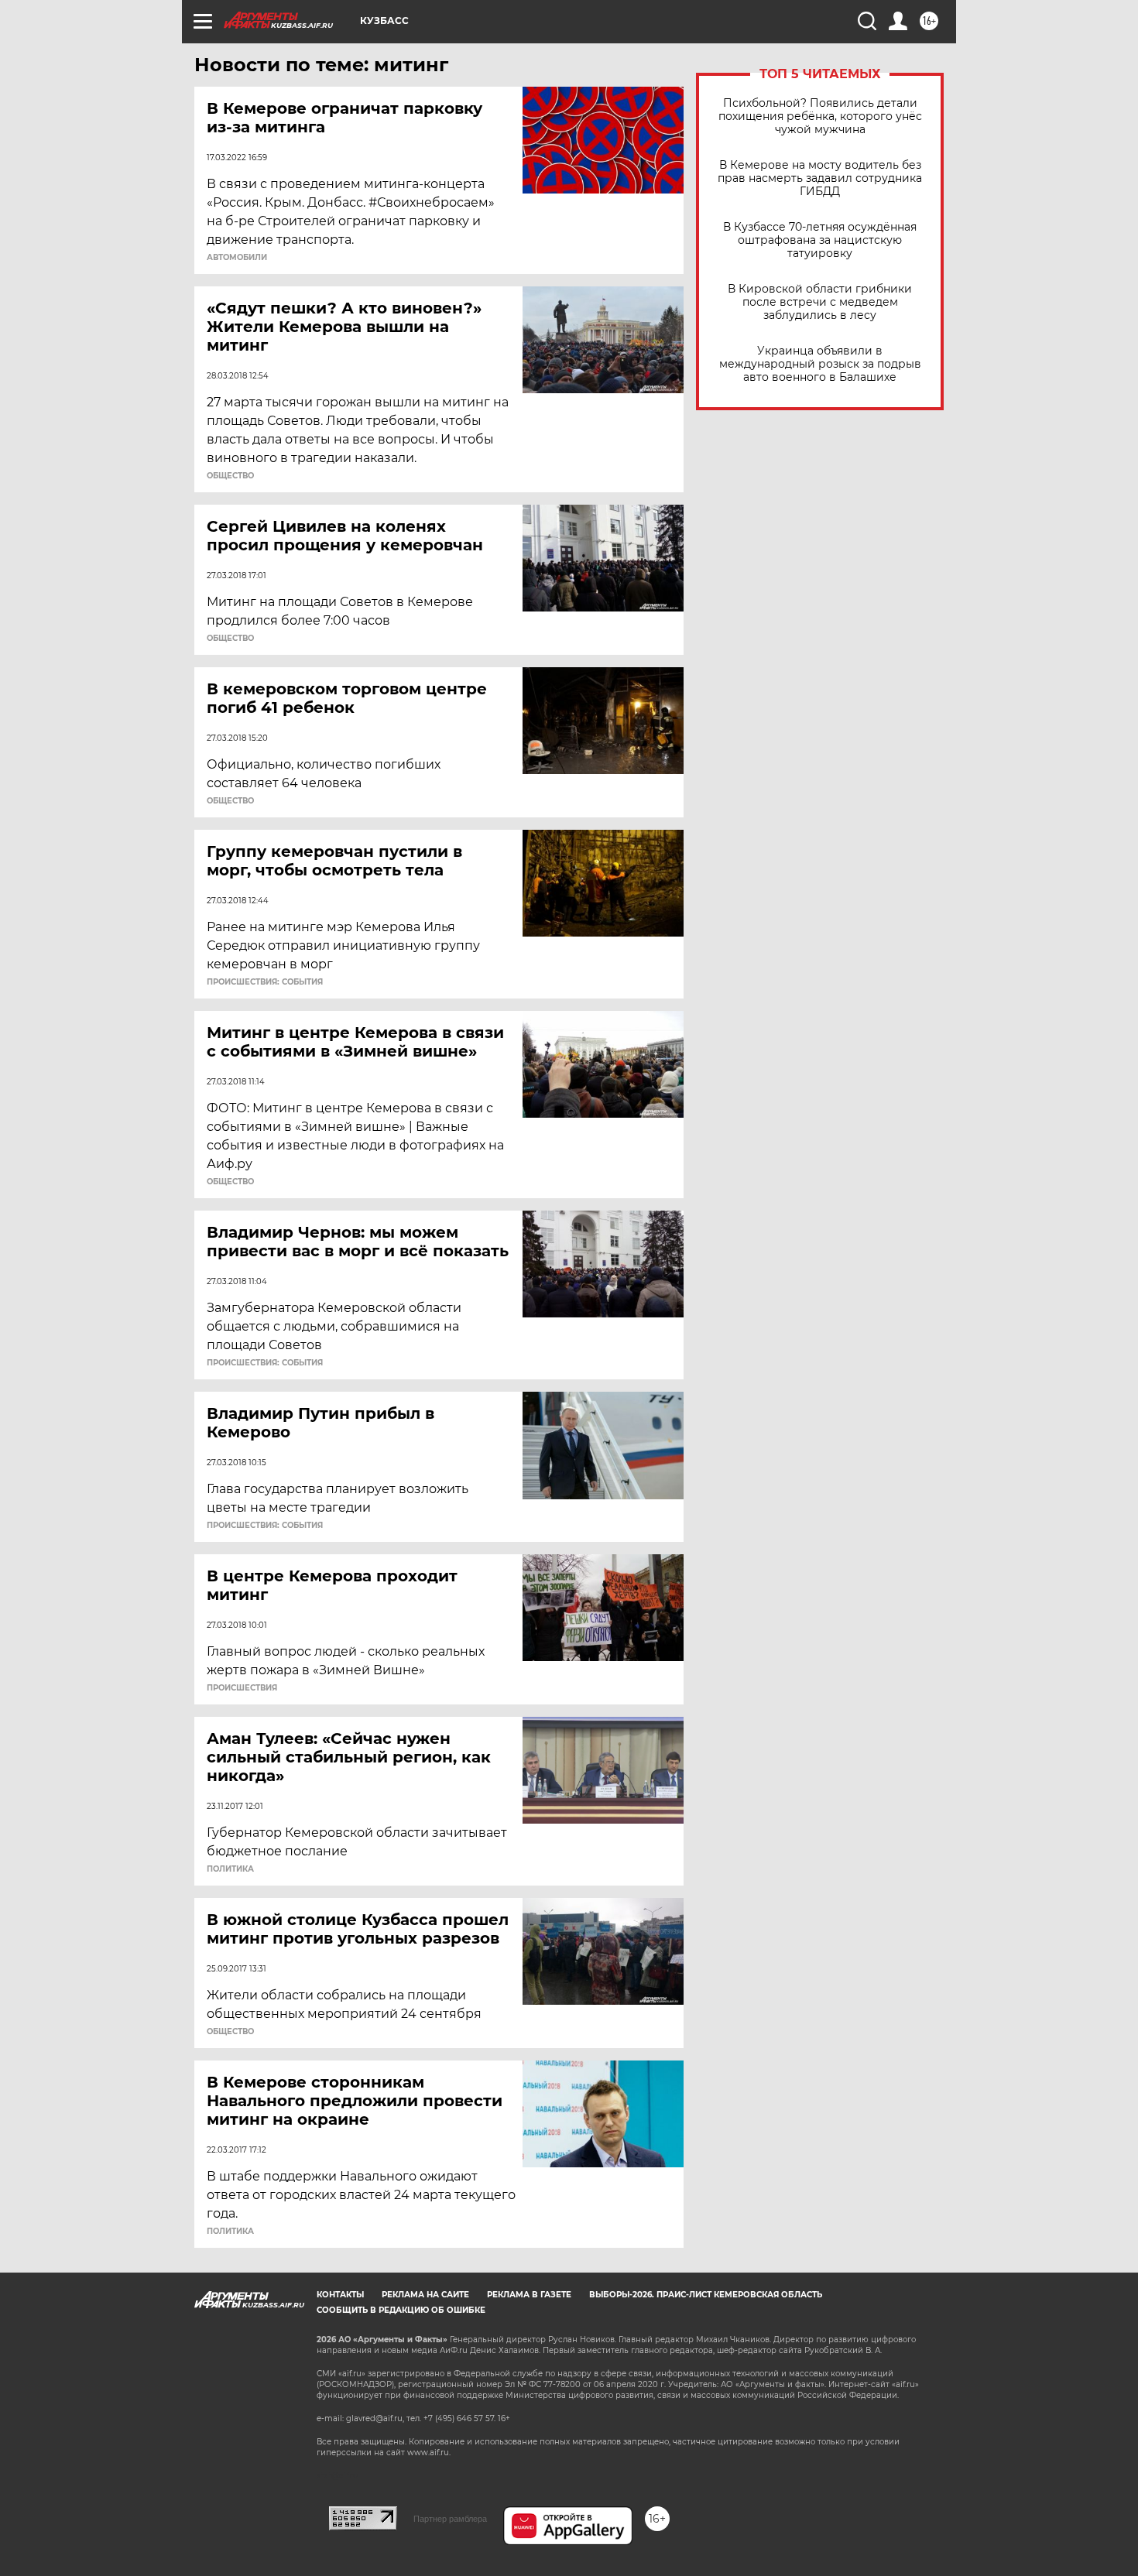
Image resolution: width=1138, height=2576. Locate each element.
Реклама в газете (529, 2295)
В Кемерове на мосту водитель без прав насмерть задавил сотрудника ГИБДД (820, 178)
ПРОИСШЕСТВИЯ (242, 1688)
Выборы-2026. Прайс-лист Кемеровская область (706, 2295)
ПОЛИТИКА (230, 1869)
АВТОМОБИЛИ (237, 258)
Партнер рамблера (450, 2519)
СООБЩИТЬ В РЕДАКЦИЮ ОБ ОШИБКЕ (401, 2310)
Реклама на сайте (425, 2295)
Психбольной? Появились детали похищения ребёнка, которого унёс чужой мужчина (820, 116)
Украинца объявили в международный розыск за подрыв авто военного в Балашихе (820, 364)
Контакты (340, 2295)
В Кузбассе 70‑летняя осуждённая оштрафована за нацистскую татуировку (820, 240)
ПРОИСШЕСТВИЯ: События (265, 982)
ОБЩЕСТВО (230, 476)
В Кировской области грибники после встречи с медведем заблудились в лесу (820, 302)
